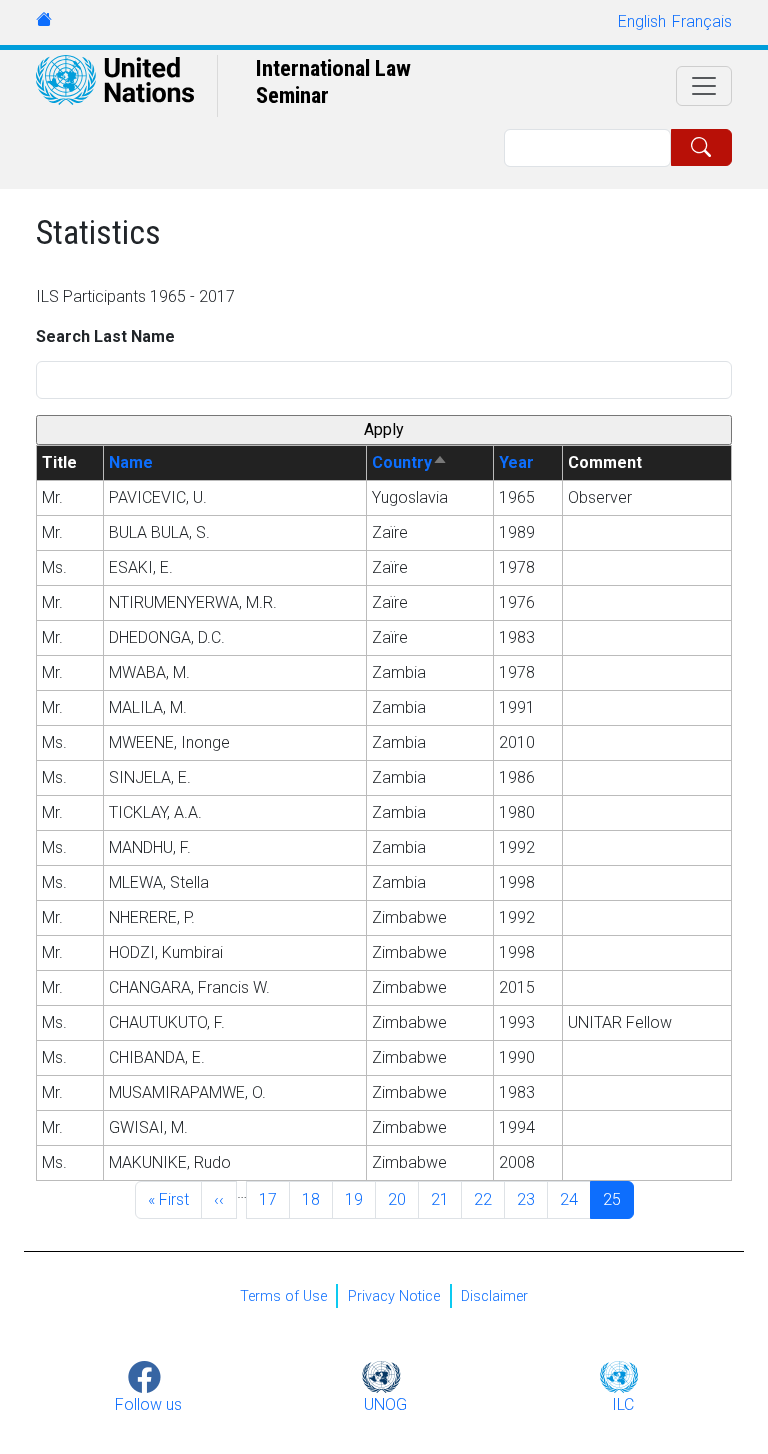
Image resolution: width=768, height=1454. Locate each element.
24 (575, 1199)
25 (618, 1199)
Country (410, 462)
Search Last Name (105, 336)
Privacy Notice (394, 1296)
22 (489, 1199)
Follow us (148, 1404)
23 (532, 1199)
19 (360, 1199)
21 (446, 1199)
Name (131, 462)
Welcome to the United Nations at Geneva (44, 19)
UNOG (385, 1404)
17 (274, 1199)
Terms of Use (283, 1296)
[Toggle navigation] (704, 86)
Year (516, 462)
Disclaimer (494, 1296)
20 (403, 1199)
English (642, 21)
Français (702, 21)
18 (317, 1199)
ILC (623, 1404)
